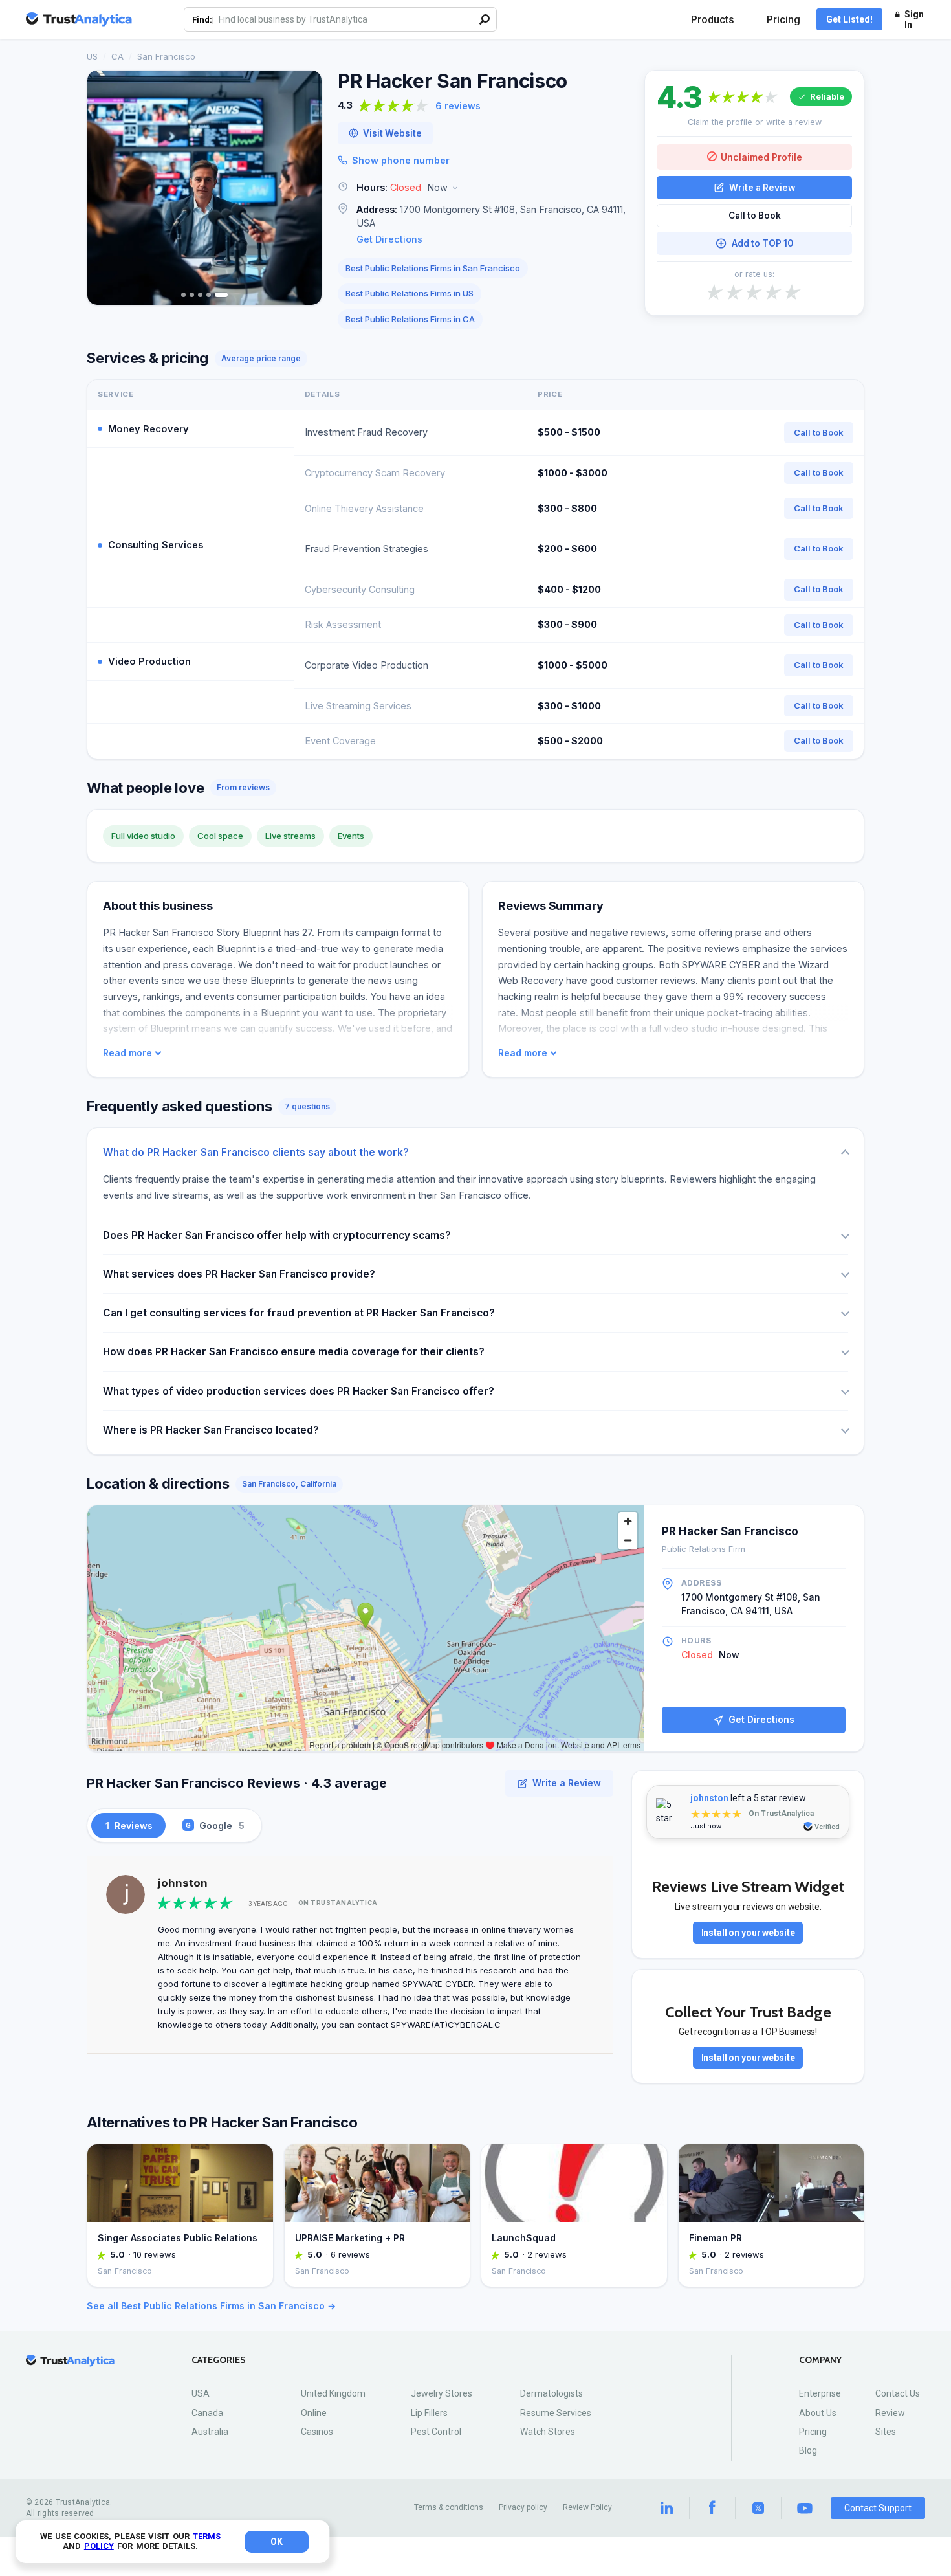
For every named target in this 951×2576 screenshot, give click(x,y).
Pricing (783, 20)
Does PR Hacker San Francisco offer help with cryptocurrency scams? (277, 1235)
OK (277, 2542)
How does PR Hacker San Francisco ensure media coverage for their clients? (294, 1352)
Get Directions (389, 239)
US (92, 56)
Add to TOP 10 (762, 243)
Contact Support (878, 2508)
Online (314, 2413)
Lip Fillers (429, 2413)
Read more (127, 1053)
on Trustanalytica (338, 1903)
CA (117, 56)
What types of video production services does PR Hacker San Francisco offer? (299, 1391)
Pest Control (436, 2432)
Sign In (914, 19)
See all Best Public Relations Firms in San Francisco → (211, 2306)
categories (219, 2360)
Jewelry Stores (442, 2393)
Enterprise (820, 2393)
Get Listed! (849, 19)
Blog (808, 2450)
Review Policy (587, 2507)
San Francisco (166, 56)
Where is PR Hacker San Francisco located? (211, 1430)
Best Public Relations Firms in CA (410, 319)
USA (201, 2393)
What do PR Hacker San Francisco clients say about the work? (256, 1152)
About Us (818, 2413)
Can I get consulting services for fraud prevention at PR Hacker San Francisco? (299, 1313)
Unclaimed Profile (761, 156)
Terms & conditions (449, 2507)
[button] (483, 188)
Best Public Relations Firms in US (410, 293)
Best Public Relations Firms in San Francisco (433, 268)
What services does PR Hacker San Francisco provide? (239, 1274)
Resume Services (556, 2413)
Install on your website (748, 1933)
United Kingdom (333, 2393)
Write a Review (762, 187)
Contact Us (898, 2393)
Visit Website (392, 133)
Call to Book (755, 216)
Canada (207, 2413)
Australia (210, 2432)
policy (99, 2546)
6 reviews (458, 106)
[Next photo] (303, 188)
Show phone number (401, 160)
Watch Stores (548, 2432)
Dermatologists (552, 2393)
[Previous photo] (105, 188)
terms (207, 2536)
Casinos (317, 2432)
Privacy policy (523, 2507)
